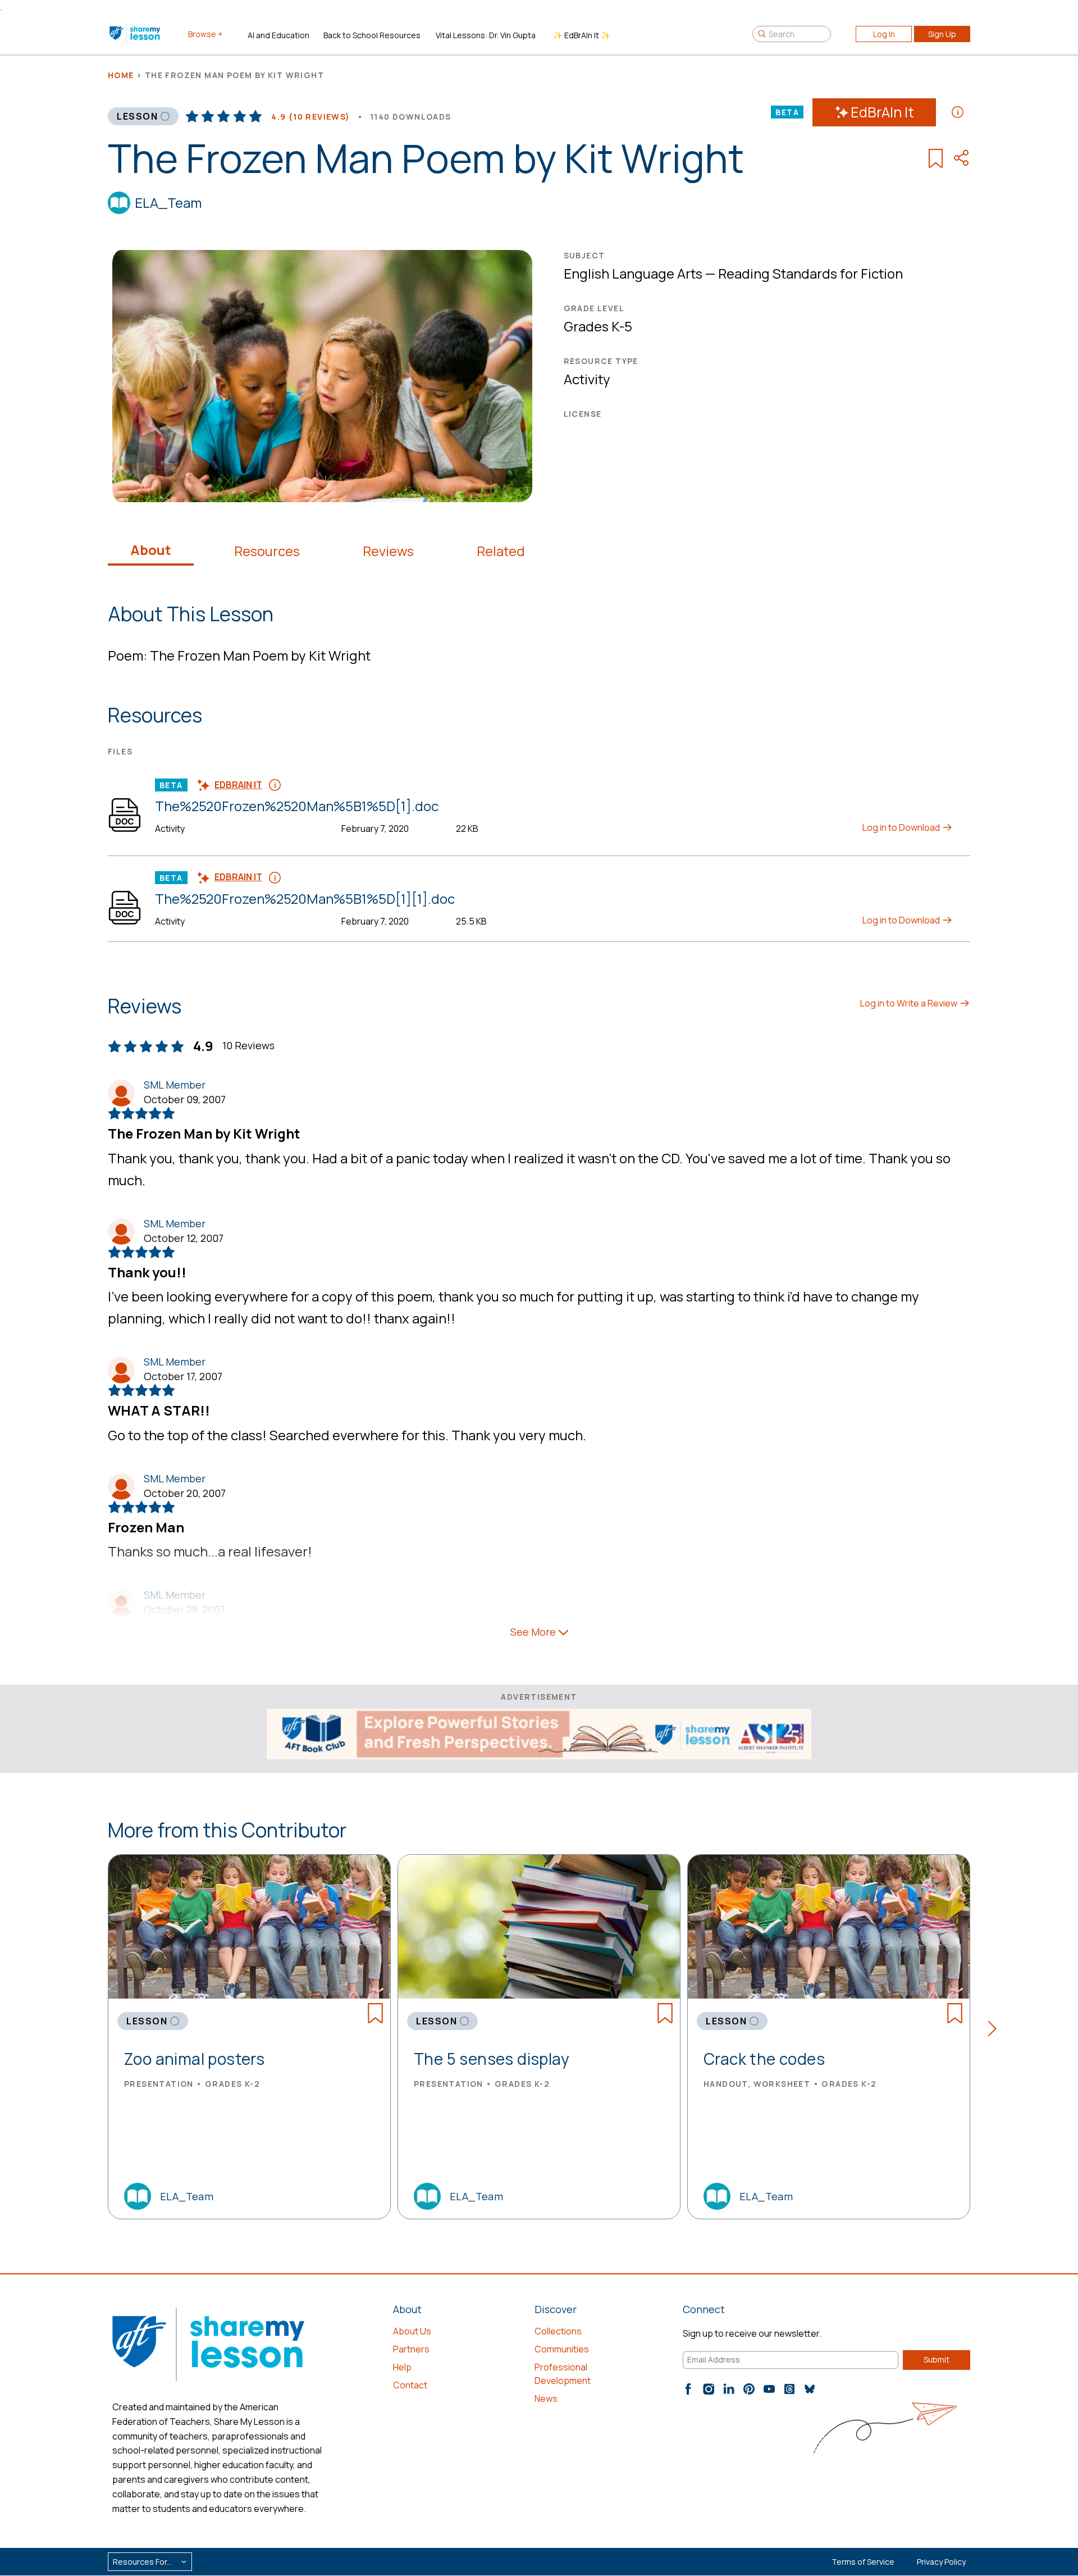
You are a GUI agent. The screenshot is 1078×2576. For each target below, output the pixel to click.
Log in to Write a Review (910, 1003)
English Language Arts (633, 273)
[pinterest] (749, 2389)
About (151, 550)
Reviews (388, 551)
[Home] (136, 34)
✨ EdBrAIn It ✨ (582, 35)
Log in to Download (902, 827)
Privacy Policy (941, 2562)
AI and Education (278, 35)
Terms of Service (863, 2562)
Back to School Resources (372, 35)
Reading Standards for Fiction (810, 273)
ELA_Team (168, 202)
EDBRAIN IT (238, 785)
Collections (558, 2331)
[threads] (789, 2389)
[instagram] (709, 2389)
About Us (412, 2331)
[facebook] (688, 2389)
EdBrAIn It (882, 112)
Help (402, 2367)
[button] (996, 2031)
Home (121, 75)
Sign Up (942, 34)
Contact (410, 2385)
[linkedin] (729, 2389)
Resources (267, 551)
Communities (562, 2349)
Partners (411, 2349)
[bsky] (810, 2389)
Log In (884, 34)
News (546, 2398)
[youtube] (769, 2389)
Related (501, 551)
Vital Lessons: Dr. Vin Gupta (486, 35)
